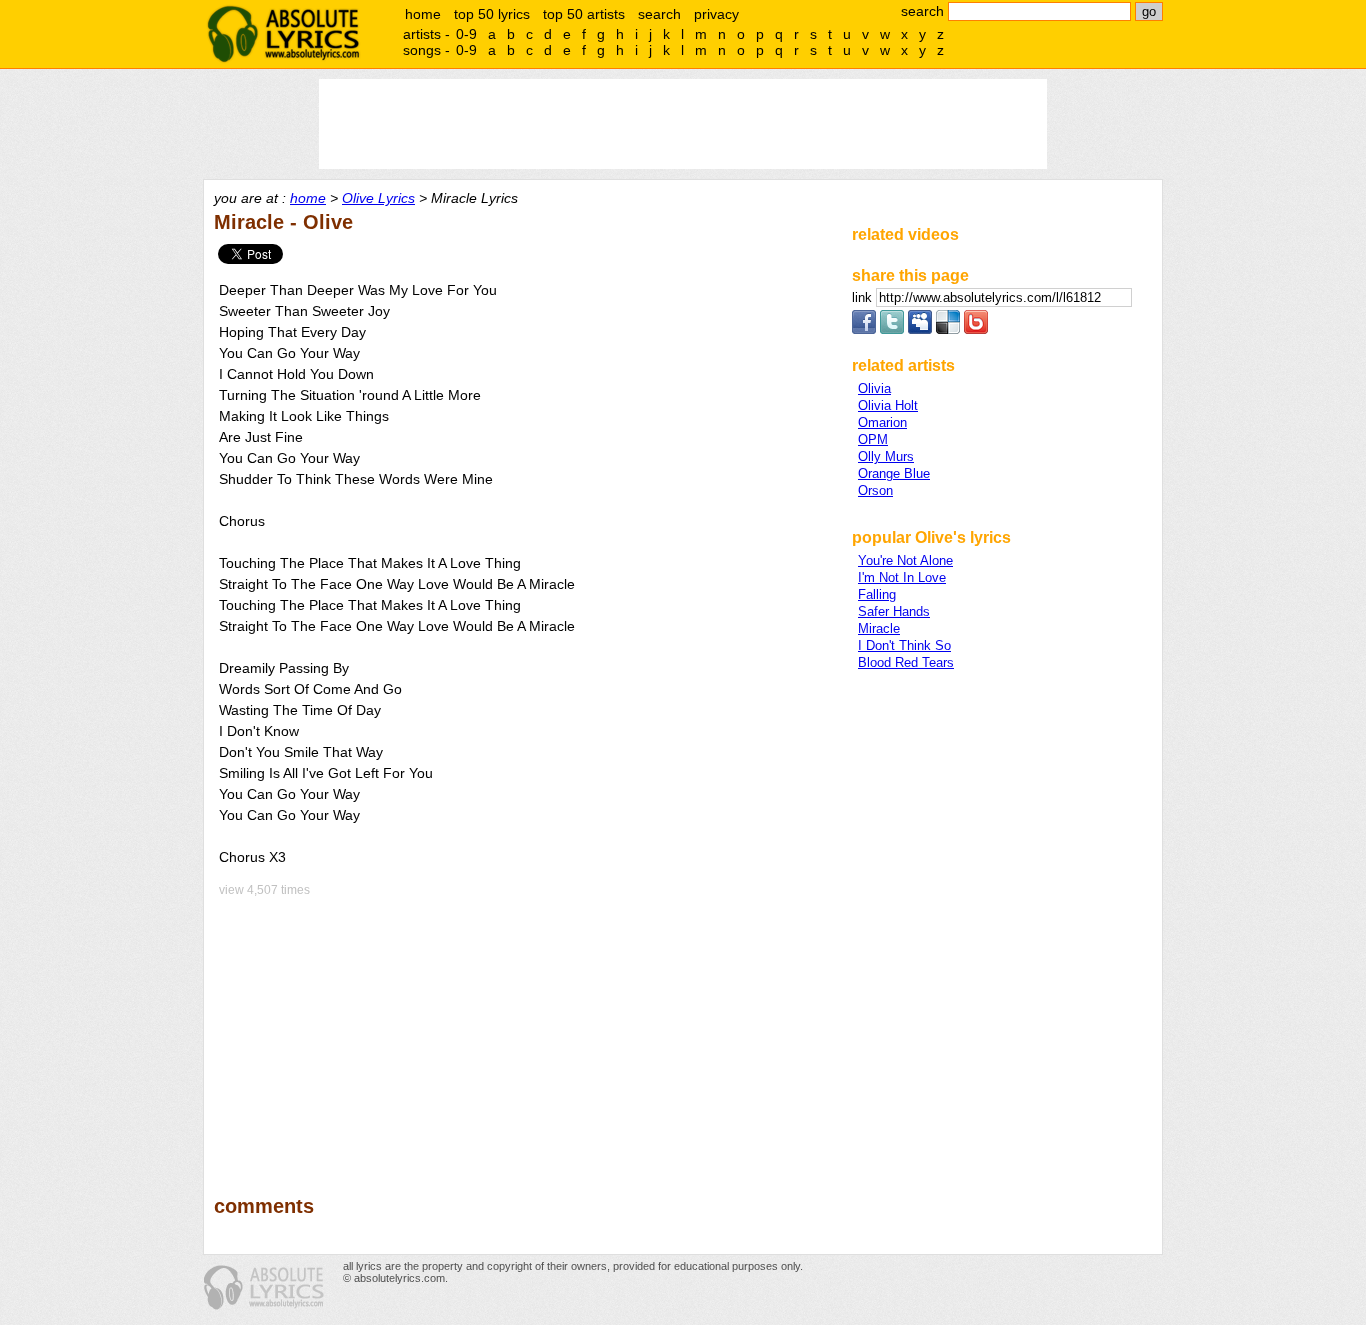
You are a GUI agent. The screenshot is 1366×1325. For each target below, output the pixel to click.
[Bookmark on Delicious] (948, 329)
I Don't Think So (904, 645)
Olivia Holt (888, 405)
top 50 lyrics (492, 14)
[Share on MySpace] (920, 329)
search (659, 14)
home (423, 14)
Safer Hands (894, 611)
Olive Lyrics (378, 198)
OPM (873, 439)
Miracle (879, 628)
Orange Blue (894, 473)
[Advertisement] (524, 1032)
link (864, 297)
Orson (875, 490)
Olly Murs (886, 456)
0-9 (466, 34)
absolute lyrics (283, 34)
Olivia (874, 388)
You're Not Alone (905, 560)
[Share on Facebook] (864, 329)
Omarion (882, 422)
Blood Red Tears (906, 662)
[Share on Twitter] (892, 329)
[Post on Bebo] (976, 329)
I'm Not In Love (902, 577)
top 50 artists (584, 14)
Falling (877, 594)
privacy (716, 14)
